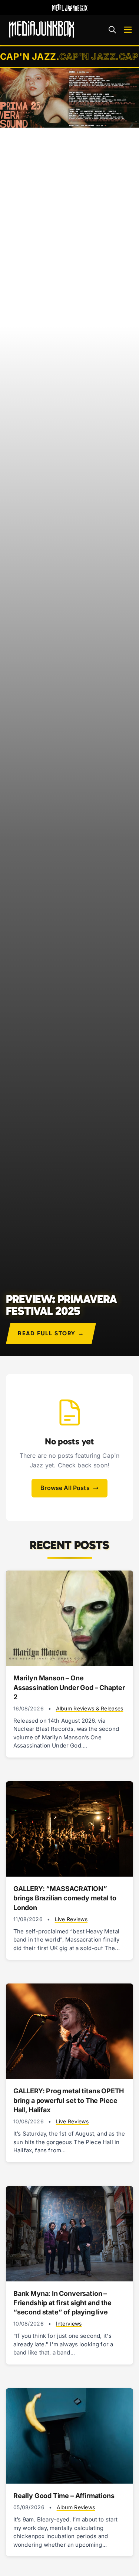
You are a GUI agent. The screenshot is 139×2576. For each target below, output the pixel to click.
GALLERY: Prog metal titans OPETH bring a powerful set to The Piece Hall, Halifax (69, 2100)
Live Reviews (71, 1919)
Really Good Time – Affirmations (64, 2496)
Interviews (69, 2324)
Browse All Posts (65, 1488)
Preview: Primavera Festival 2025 (61, 1305)
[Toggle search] (112, 30)
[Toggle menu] (128, 30)
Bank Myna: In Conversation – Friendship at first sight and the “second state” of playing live (62, 2303)
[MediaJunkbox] (42, 30)
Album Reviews (76, 2507)
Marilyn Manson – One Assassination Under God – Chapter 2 (69, 1687)
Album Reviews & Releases (90, 1708)
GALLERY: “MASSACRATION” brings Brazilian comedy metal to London (65, 1898)
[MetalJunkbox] (70, 7)
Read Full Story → (51, 1333)
